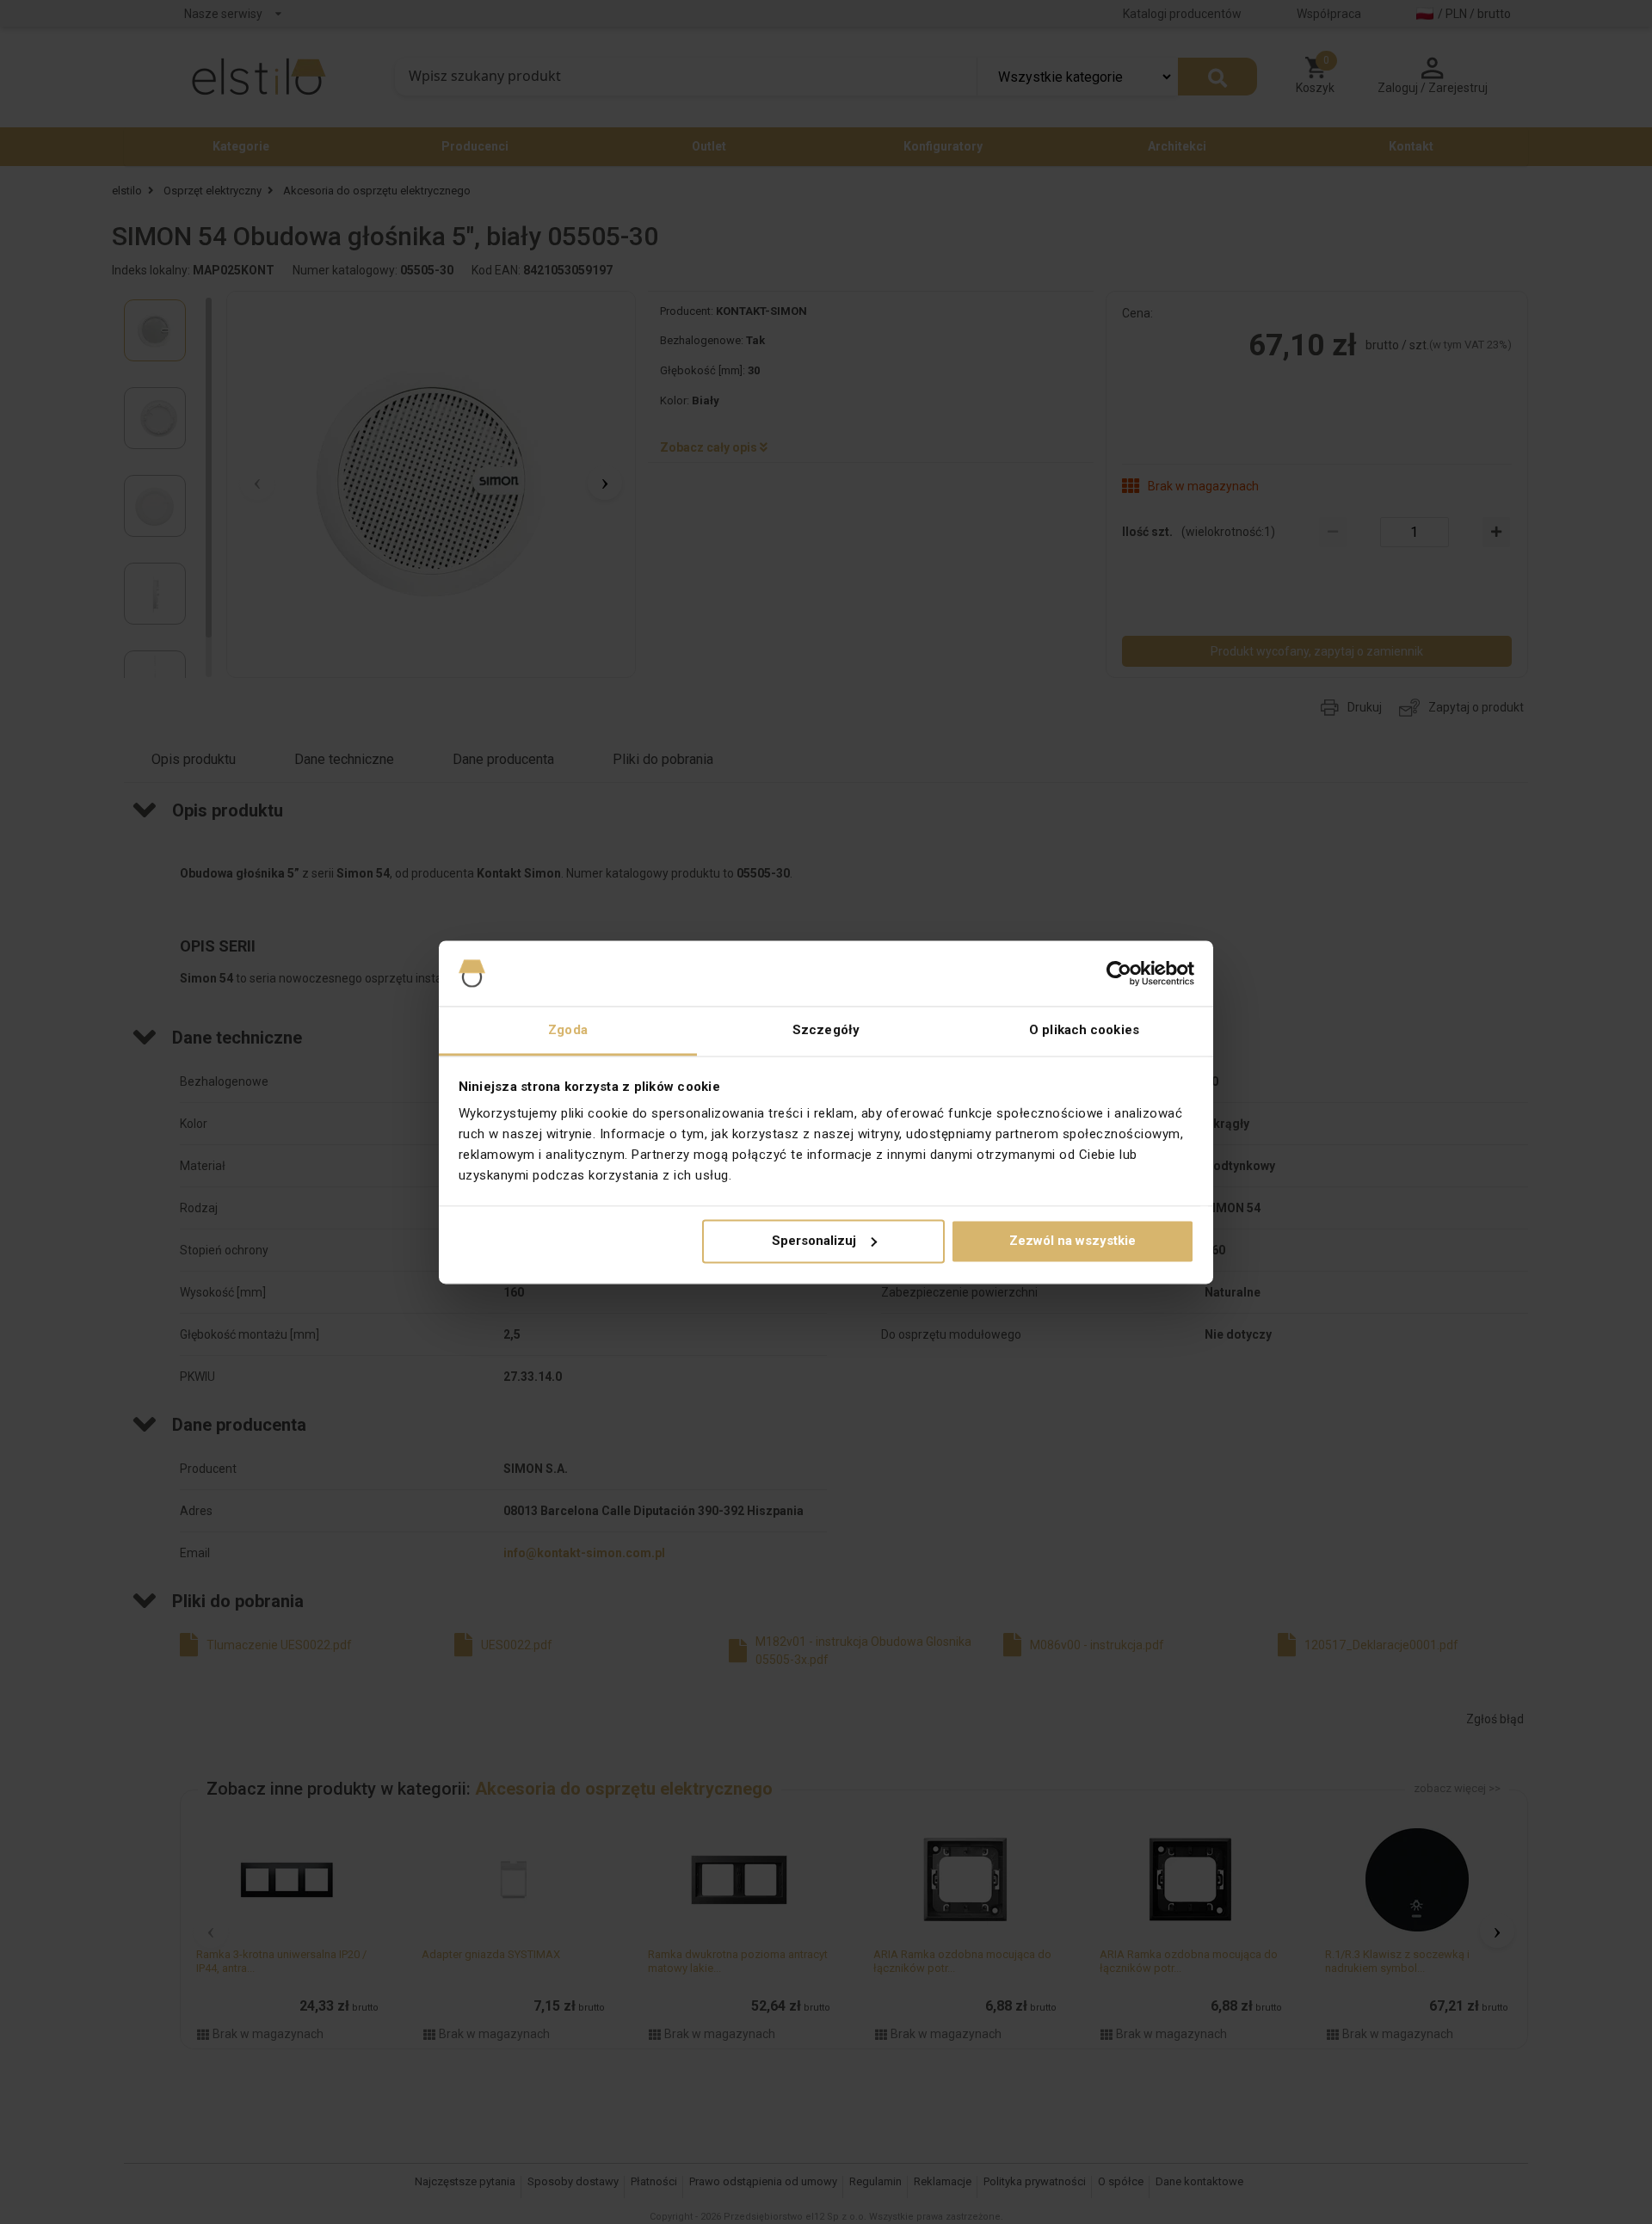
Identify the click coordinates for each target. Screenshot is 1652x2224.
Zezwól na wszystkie (1073, 1241)
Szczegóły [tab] (826, 1031)
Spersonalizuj (814, 1241)
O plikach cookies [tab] (1084, 1031)
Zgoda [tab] (568, 1031)
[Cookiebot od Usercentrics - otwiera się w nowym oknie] (1119, 973)
